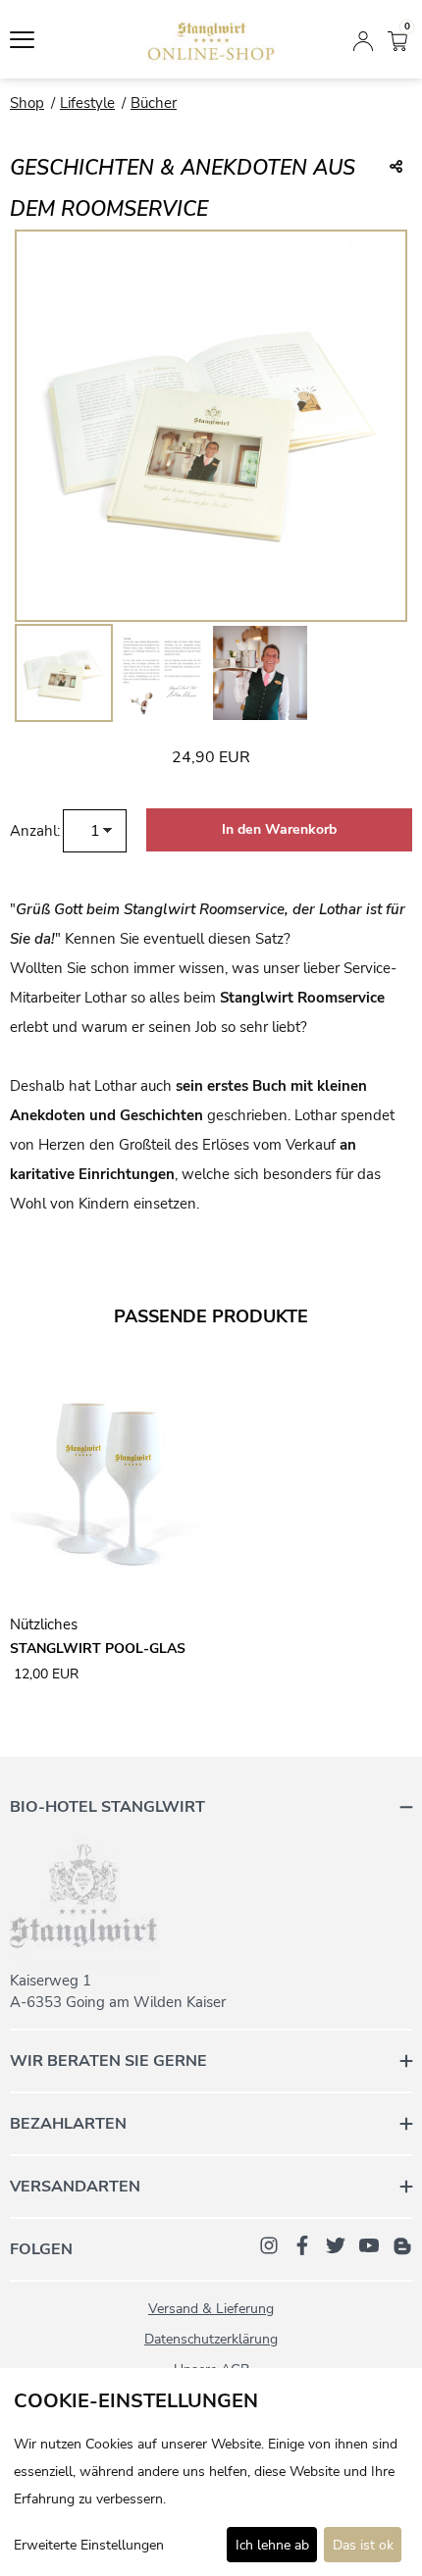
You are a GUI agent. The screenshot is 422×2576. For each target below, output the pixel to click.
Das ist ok (363, 2545)
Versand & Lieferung (211, 2309)
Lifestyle (87, 103)
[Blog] (402, 2244)
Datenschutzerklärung (211, 2339)
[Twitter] (336, 2244)
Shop (27, 103)
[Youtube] (369, 2244)
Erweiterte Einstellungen (89, 2545)
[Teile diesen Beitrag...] (396, 168)
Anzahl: (35, 831)
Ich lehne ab (272, 2545)
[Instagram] (269, 2244)
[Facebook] (302, 2244)
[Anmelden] (363, 39)
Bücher (154, 103)
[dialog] (211, 2472)
